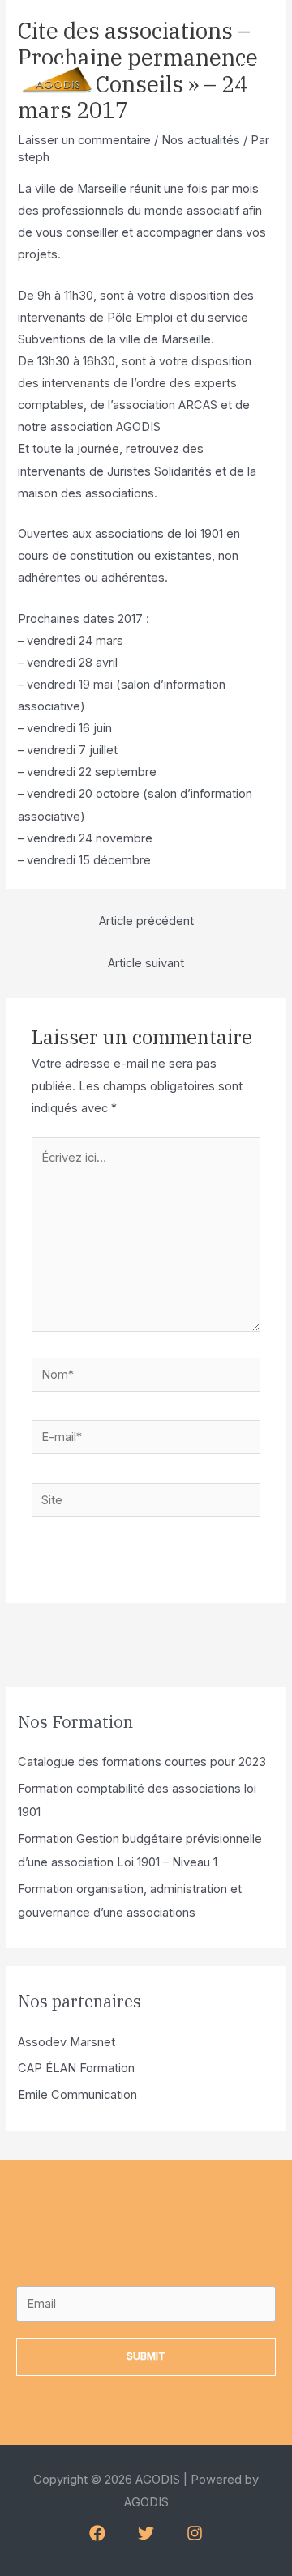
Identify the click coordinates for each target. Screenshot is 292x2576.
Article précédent (146, 921)
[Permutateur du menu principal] (258, 81)
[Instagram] (195, 2533)
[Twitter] (146, 2533)
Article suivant (146, 963)
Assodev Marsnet (67, 2042)
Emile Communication (77, 2095)
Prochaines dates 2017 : (84, 619)
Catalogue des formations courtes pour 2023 (142, 1762)
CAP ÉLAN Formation (76, 2068)
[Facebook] (97, 2533)
